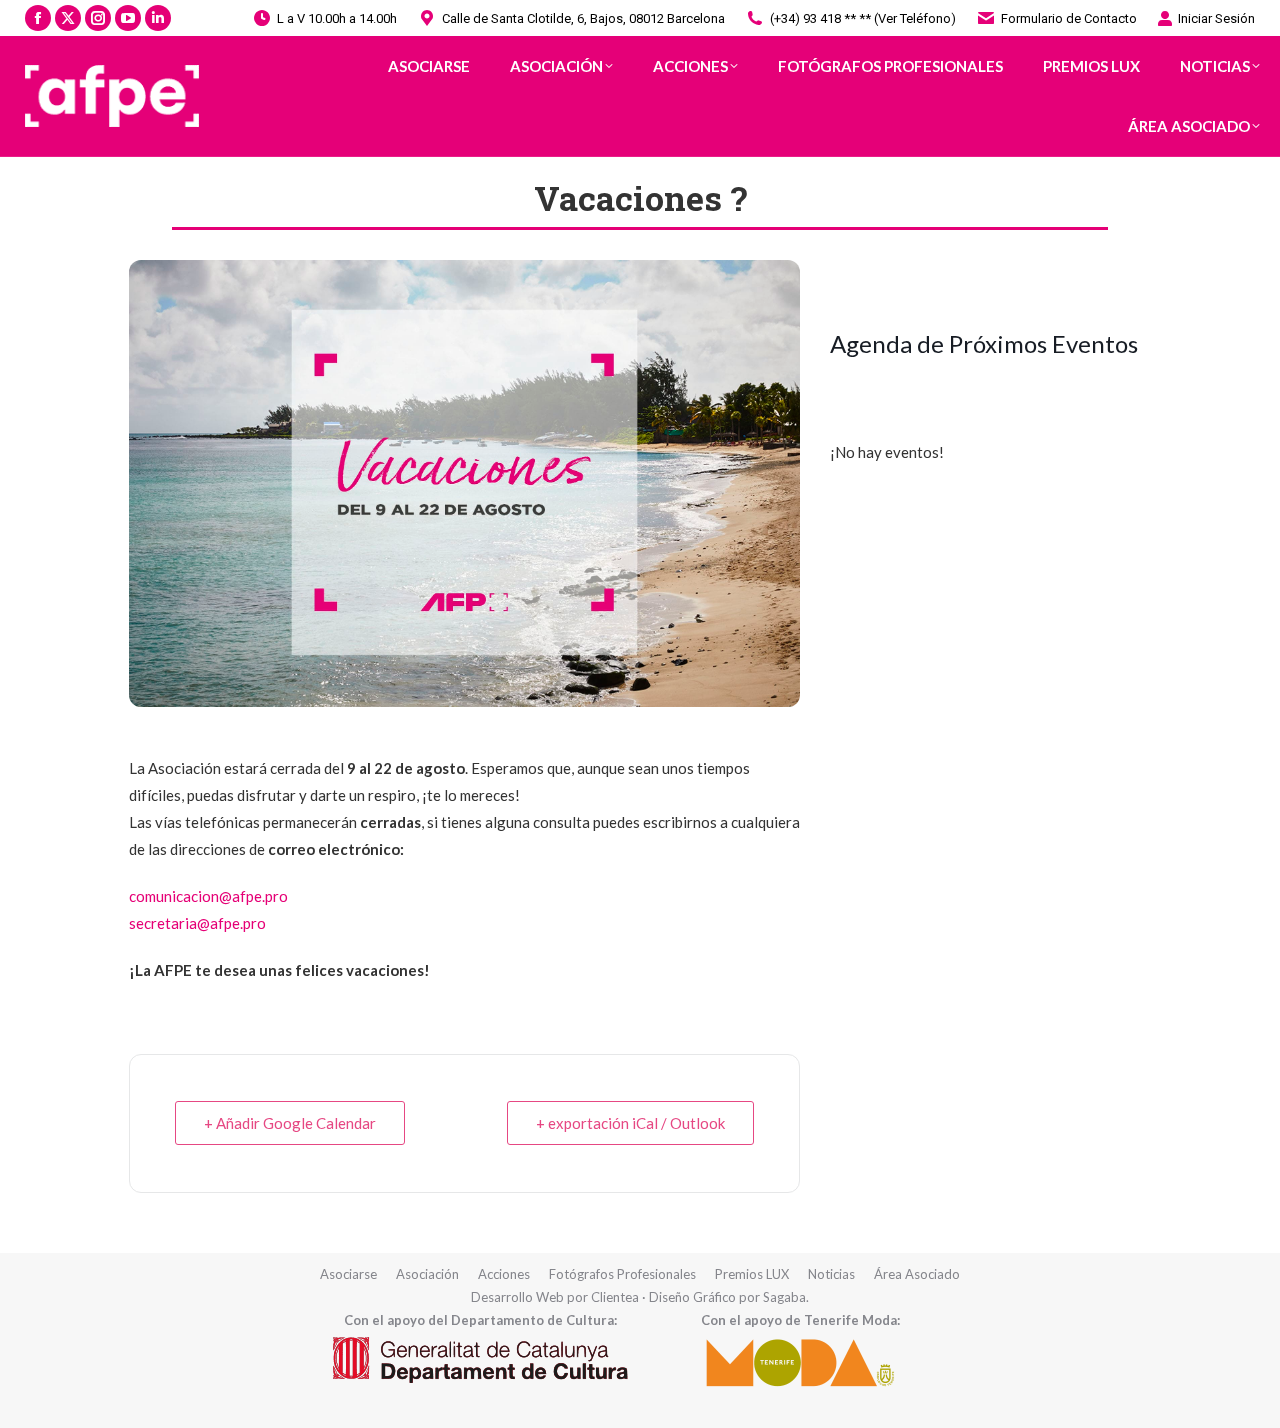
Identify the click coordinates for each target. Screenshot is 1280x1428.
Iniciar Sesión (1216, 18)
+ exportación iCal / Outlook (630, 1123)
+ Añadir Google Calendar (290, 1123)
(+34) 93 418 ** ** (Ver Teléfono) (863, 18)
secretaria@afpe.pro (197, 923)
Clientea (615, 1297)
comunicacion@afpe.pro (208, 896)
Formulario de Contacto (1069, 18)
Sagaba (784, 1297)
